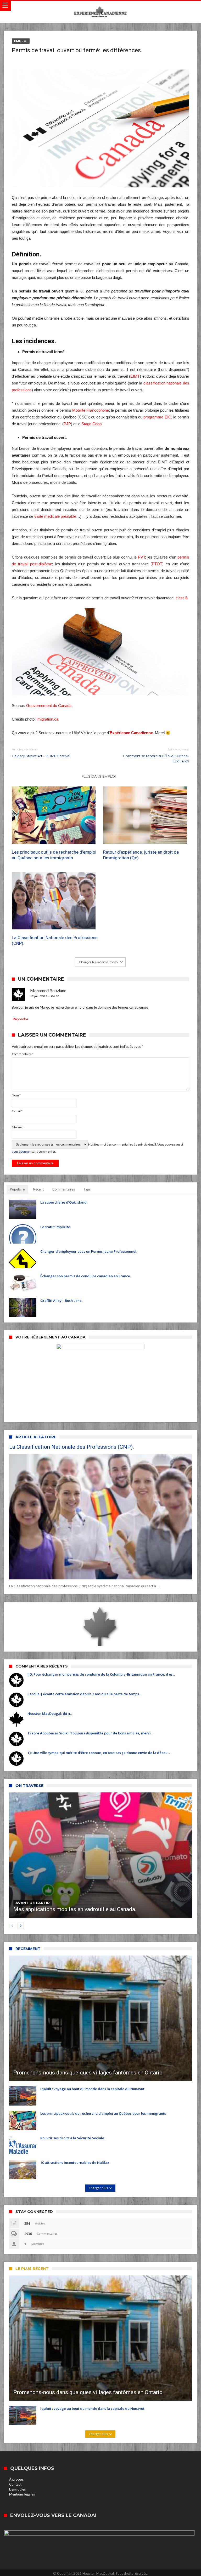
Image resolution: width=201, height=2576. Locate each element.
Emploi (21, 41)
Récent (38, 1189)
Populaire (17, 1189)
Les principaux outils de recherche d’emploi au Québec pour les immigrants (54, 855)
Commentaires (64, 1189)
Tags (87, 1189)
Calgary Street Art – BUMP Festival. (41, 753)
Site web (18, 1127)
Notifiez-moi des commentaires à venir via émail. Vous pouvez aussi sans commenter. (97, 1148)
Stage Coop (91, 424)
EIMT (135, 376)
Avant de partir (33, 1903)
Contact (15, 2484)
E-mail (17, 1111)
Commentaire (23, 1054)
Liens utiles (17, 2489)
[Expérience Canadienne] (100, 6)
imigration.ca (48, 719)
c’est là (182, 598)
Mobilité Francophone (91, 410)
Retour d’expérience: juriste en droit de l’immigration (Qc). (141, 855)
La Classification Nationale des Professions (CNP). (55, 940)
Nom (16, 1095)
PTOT (157, 564)
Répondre (20, 1019)
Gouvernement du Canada (49, 706)
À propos (16, 2479)
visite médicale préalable (55, 516)
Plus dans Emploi (99, 776)
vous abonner (21, 1151)
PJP (67, 424)
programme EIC (157, 417)
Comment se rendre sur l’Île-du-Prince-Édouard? (156, 755)
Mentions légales (22, 2494)
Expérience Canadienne (131, 733)
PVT (141, 557)
